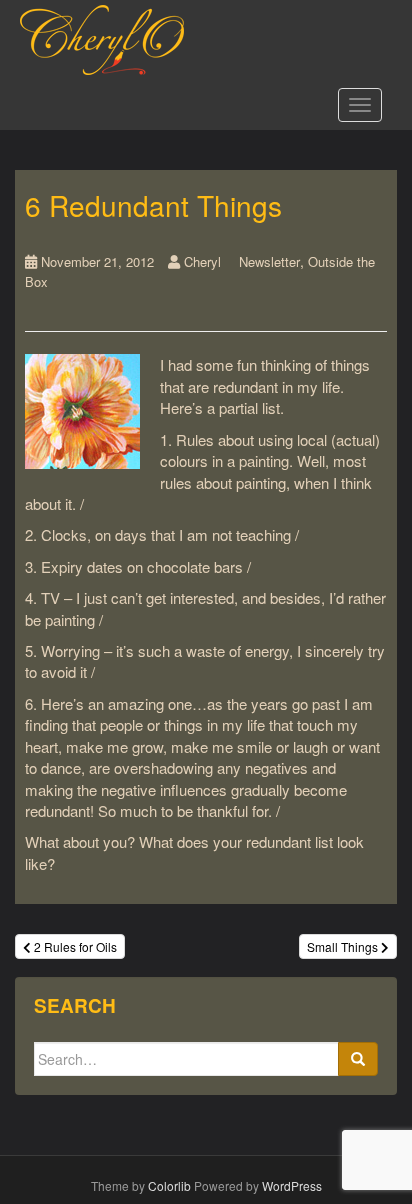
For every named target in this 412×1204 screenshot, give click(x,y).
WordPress (292, 1185)
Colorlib (169, 1185)
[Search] (358, 1059)
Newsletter (269, 261)
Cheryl (202, 261)
